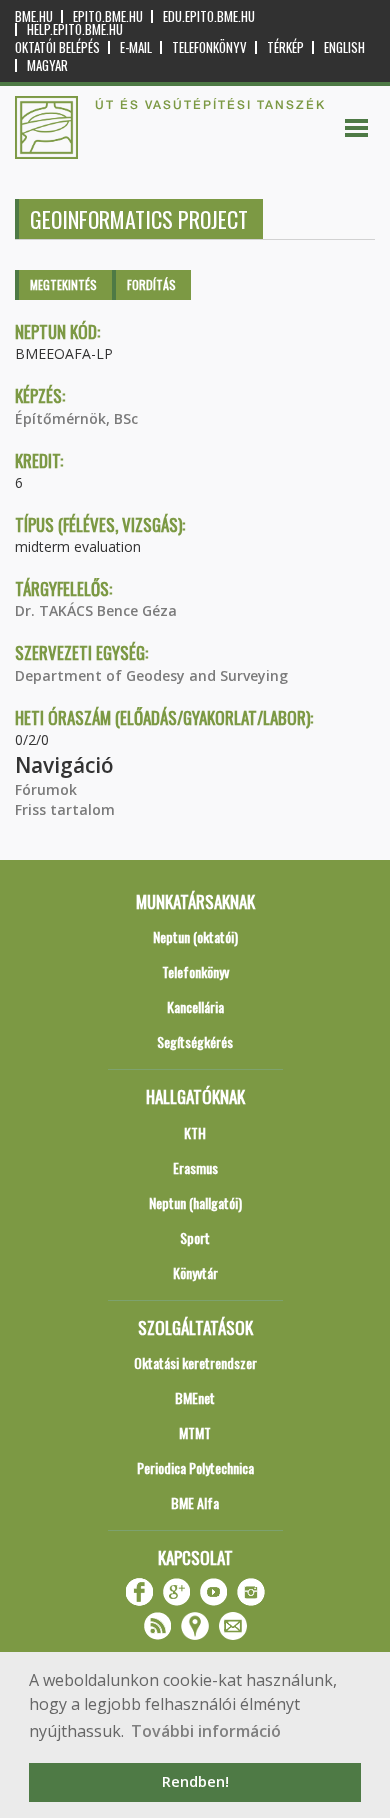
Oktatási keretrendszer (195, 1362)
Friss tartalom (65, 809)
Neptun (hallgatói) (195, 1202)
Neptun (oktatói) (195, 936)
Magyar (47, 65)
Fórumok (46, 789)
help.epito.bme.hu (75, 29)
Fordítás (151, 284)
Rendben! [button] (195, 1781)
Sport (195, 1237)
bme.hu (34, 16)
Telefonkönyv (209, 47)
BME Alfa (195, 1502)
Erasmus (195, 1167)
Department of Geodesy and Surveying (151, 675)
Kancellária (195, 1006)
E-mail (136, 47)
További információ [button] (206, 1731)
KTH (195, 1132)
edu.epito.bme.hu (209, 16)
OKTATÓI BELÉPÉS (57, 47)
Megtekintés (63, 284)
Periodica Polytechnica (195, 1467)
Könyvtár (195, 1272)
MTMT (195, 1432)
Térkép (285, 47)
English (344, 47)
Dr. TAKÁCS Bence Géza (96, 610)
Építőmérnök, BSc (76, 418)
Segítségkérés (195, 1041)
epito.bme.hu (108, 16)
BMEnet (195, 1397)
